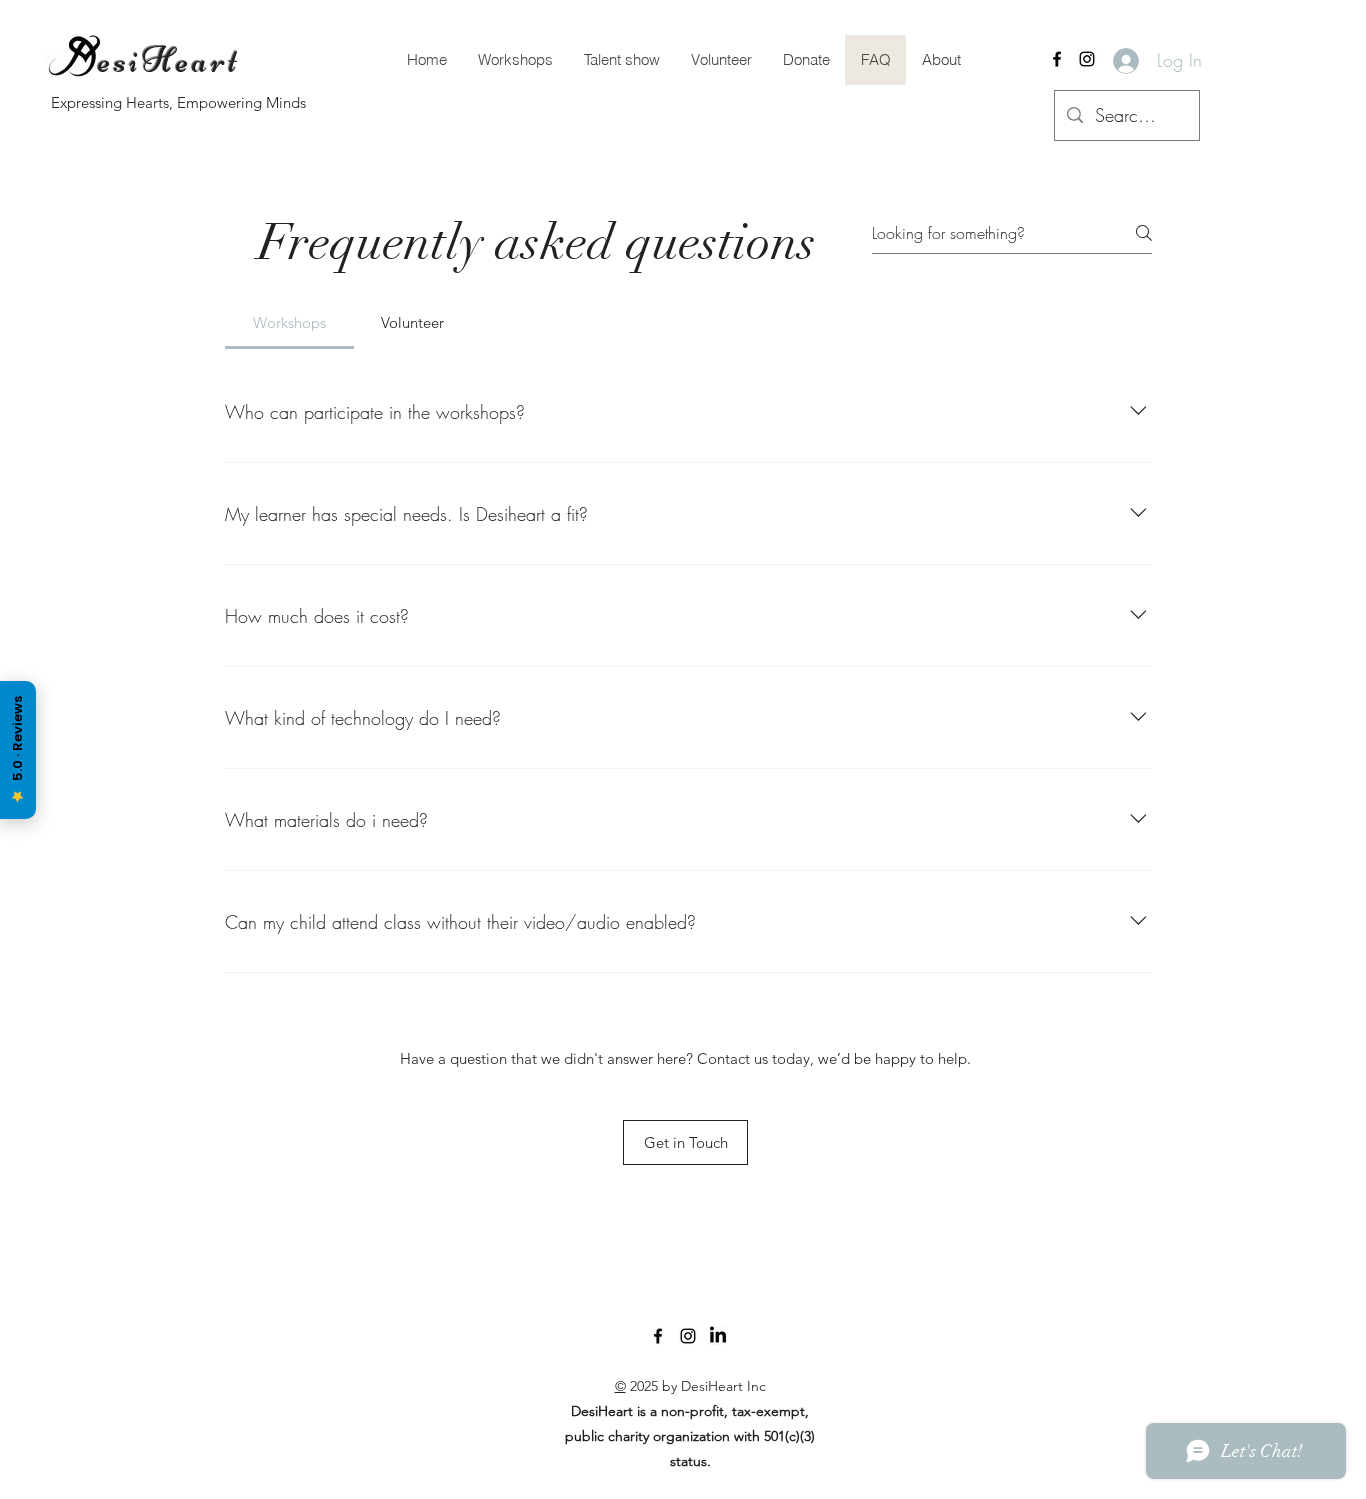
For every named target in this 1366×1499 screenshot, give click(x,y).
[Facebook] (1057, 59)
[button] (721, 60)
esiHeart (169, 60)
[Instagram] (1087, 59)
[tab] (289, 323)
